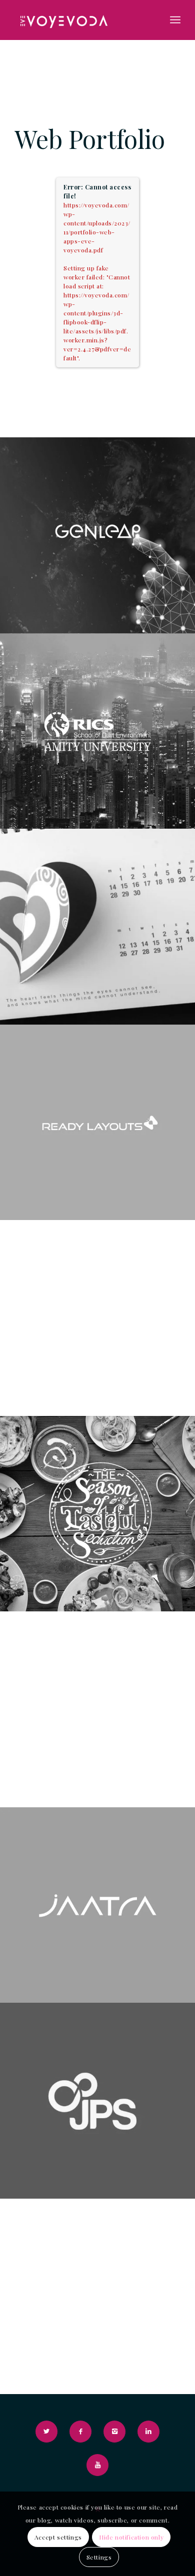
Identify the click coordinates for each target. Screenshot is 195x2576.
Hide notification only (131, 2537)
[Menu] (175, 20)
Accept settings (58, 2537)
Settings (99, 2557)
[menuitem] (175, 20)
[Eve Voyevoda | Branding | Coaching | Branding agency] (81, 20)
